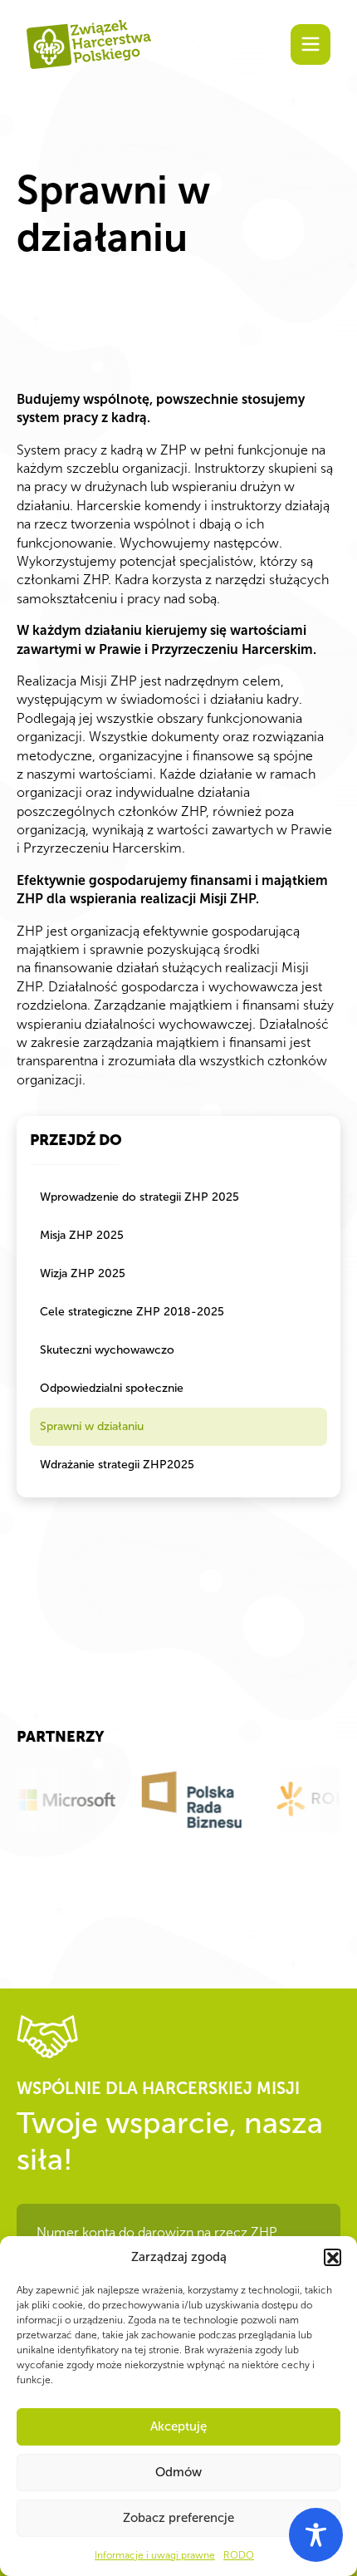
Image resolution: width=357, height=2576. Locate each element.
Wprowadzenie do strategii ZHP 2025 (139, 1197)
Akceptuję (178, 2426)
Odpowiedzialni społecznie (112, 1388)
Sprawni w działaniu (92, 1426)
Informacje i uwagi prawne (155, 2555)
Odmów (178, 2472)
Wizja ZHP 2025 (83, 1273)
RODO (239, 2555)
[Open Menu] (311, 44)
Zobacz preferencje (178, 2518)
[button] (332, 2257)
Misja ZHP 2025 (82, 1235)
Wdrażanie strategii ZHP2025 (117, 1465)
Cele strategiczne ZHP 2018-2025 (132, 1312)
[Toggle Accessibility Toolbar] (316, 2535)
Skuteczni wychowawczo (107, 1350)
